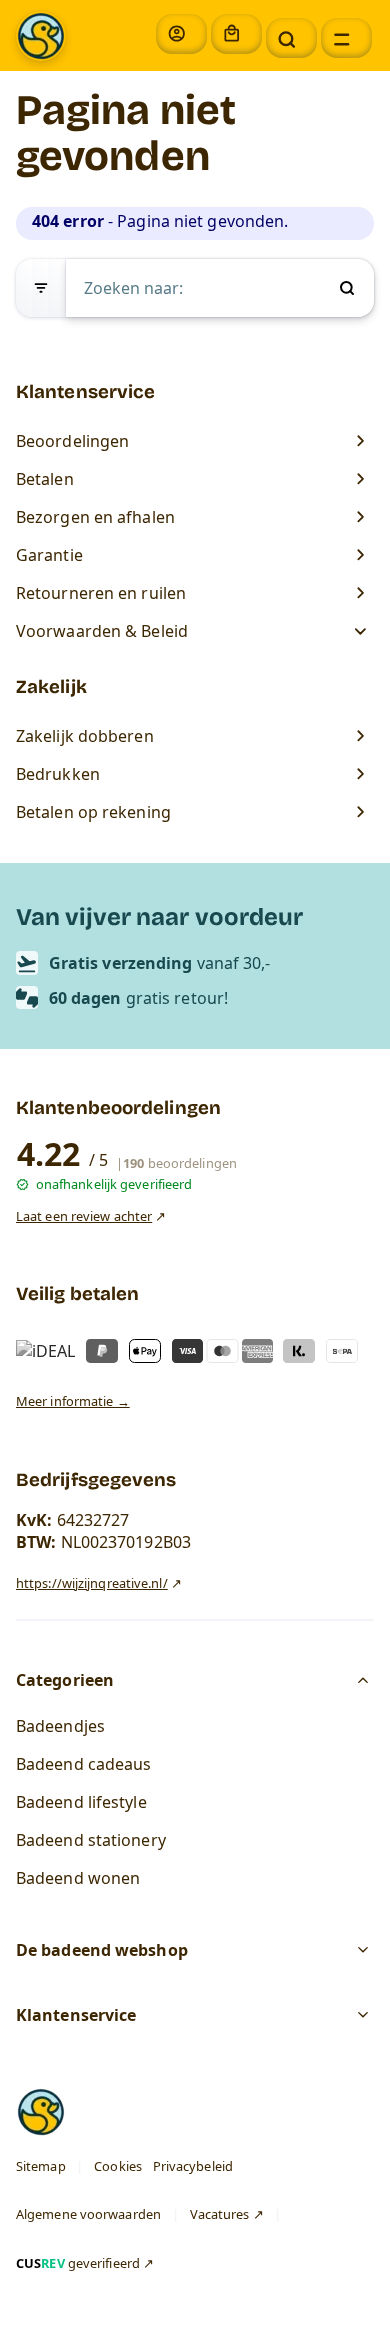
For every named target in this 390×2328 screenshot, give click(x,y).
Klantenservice (76, 2016)
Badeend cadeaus (84, 1764)
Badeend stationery (91, 1840)
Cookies (118, 2166)
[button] (291, 38)
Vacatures (220, 2215)
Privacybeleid (193, 2166)
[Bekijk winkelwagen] (236, 34)
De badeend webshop (102, 1951)
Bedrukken (58, 774)
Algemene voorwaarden (88, 2215)
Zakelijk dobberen (85, 736)
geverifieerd (78, 2263)
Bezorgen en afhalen (95, 517)
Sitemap (41, 2166)
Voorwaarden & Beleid (104, 631)
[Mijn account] (181, 34)
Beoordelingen (72, 441)
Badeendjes (60, 1726)
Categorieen (65, 1680)
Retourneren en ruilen (101, 593)
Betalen (45, 479)
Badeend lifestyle (81, 1802)
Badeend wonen (78, 1878)
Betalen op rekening (93, 812)
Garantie (49, 555)
